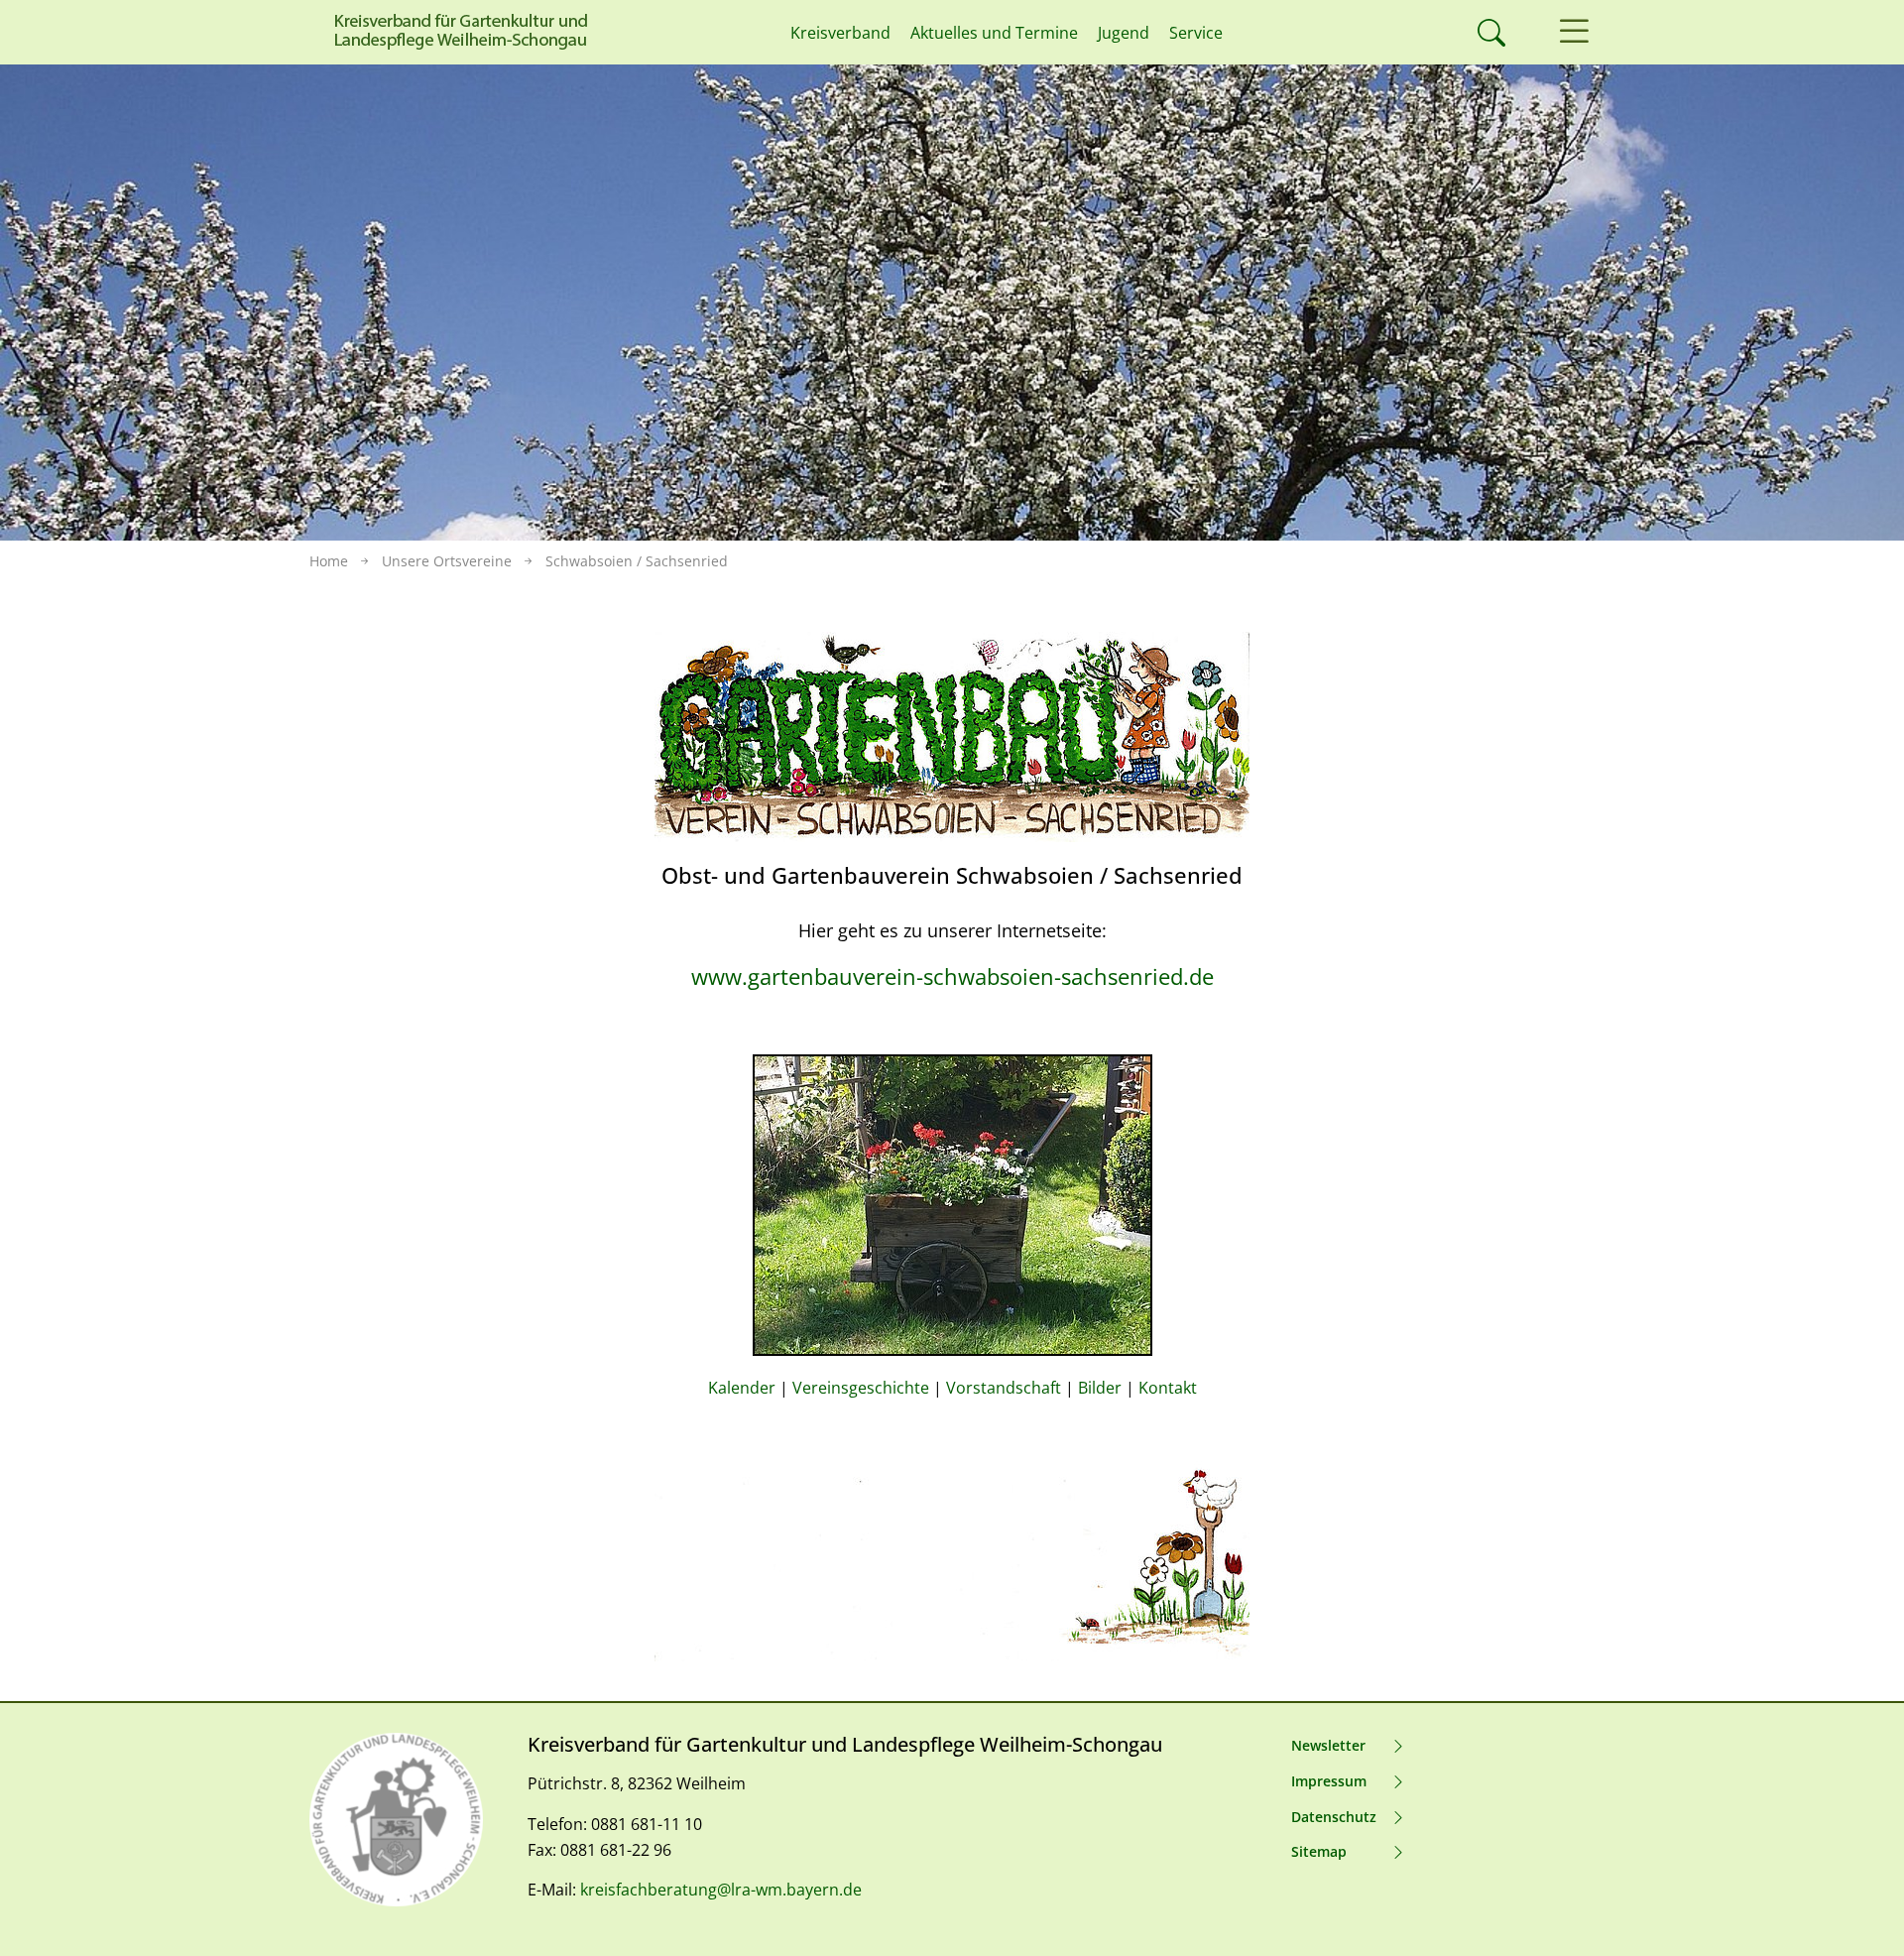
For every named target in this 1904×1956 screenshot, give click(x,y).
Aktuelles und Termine (994, 33)
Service (1196, 33)
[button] (1574, 32)
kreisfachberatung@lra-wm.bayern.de (721, 1890)
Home (329, 561)
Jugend (1124, 33)
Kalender (742, 1388)
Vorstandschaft (1004, 1388)
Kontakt (1168, 1388)
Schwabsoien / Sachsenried (637, 561)
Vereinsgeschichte (861, 1388)
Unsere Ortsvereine (447, 561)
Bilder (1100, 1388)
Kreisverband (840, 33)
